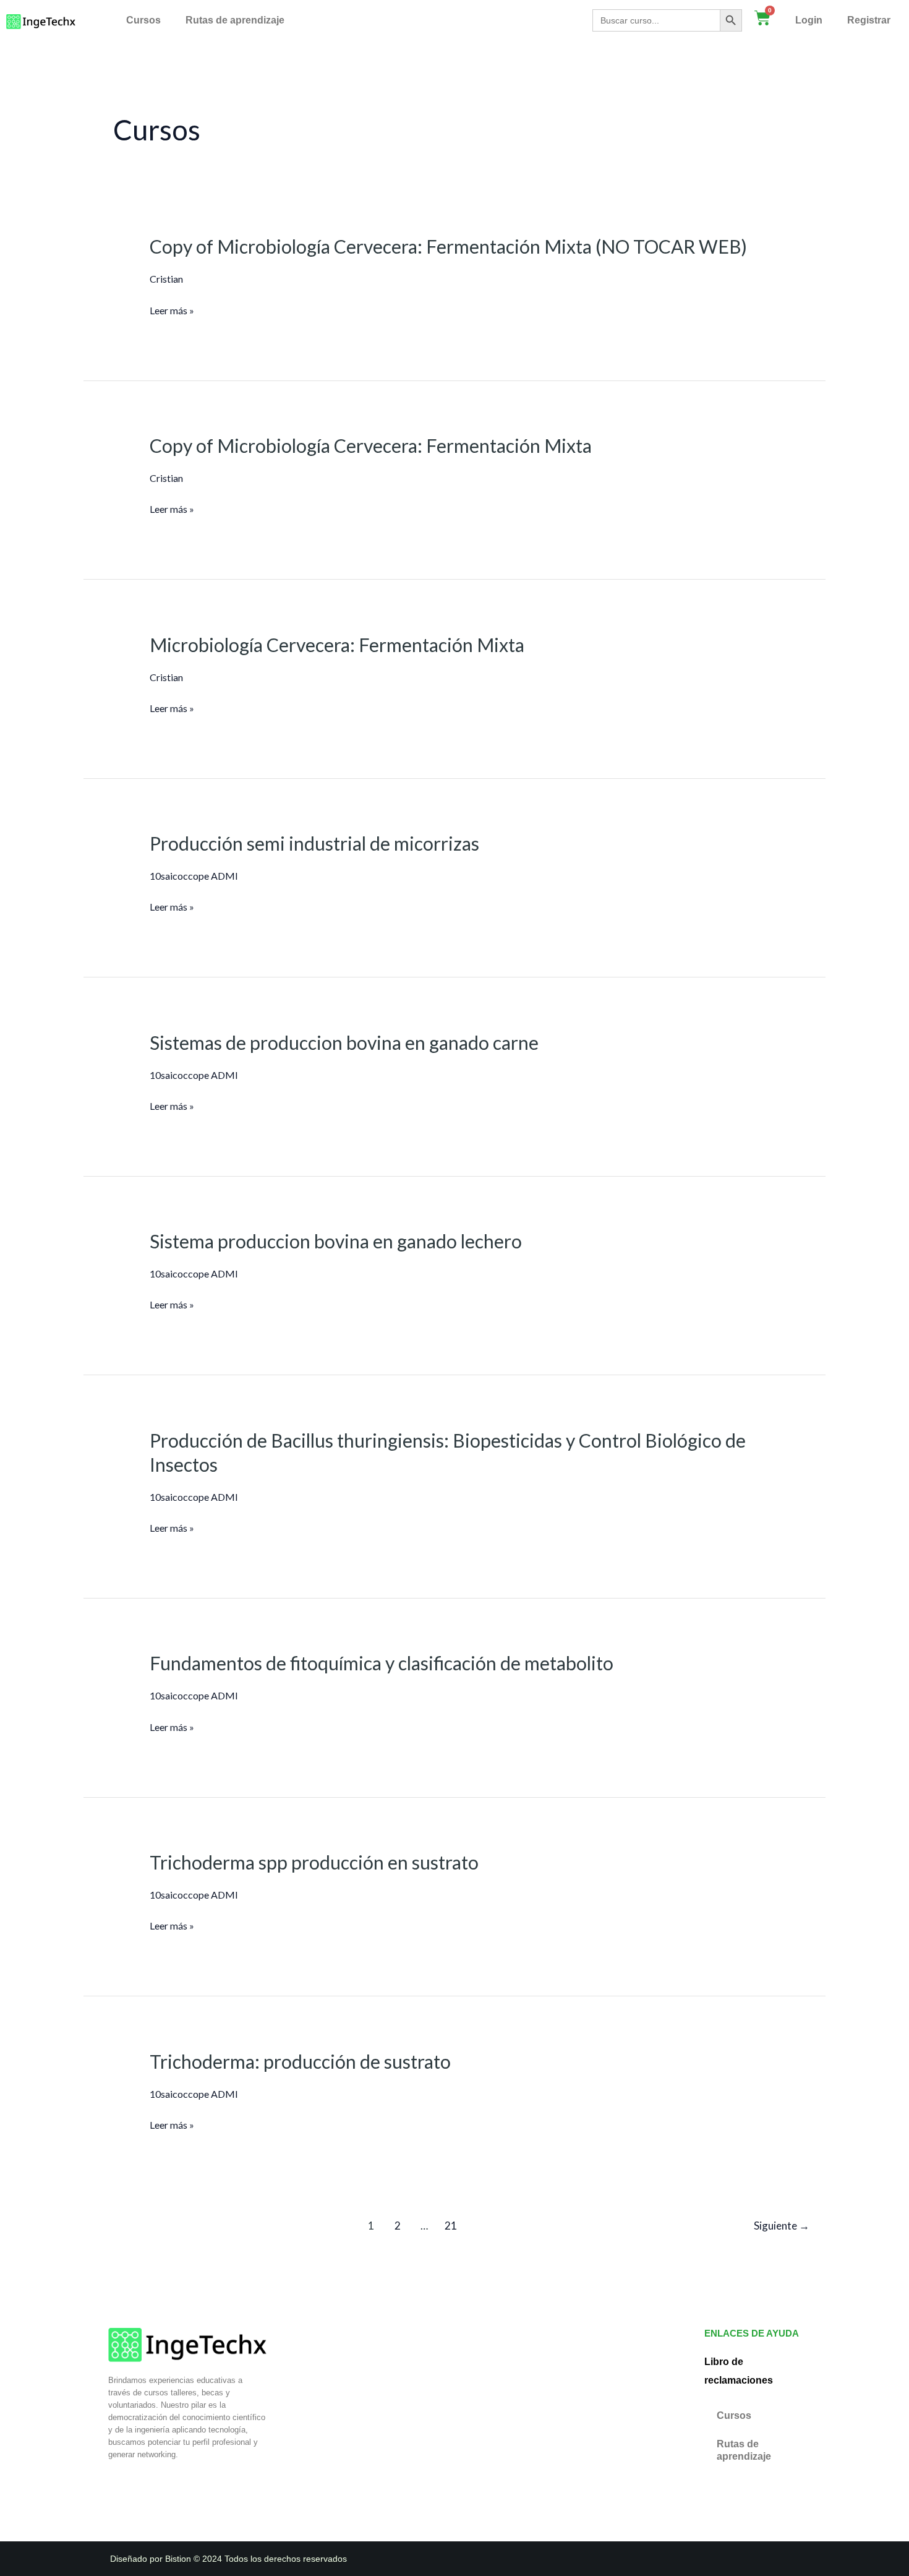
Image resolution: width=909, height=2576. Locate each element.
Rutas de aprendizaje (235, 20)
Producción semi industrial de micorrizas (314, 843)
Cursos (143, 20)
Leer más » (172, 311)
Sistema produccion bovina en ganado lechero (336, 1241)
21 (451, 2226)
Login (809, 20)
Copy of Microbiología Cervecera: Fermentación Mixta (371, 445)
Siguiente (782, 2226)
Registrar (869, 20)
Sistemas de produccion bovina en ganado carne (344, 1042)
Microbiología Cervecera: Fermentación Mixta (337, 645)
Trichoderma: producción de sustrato (300, 2061)
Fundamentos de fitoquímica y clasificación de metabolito (382, 1663)
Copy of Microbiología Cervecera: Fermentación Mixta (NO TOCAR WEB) (448, 246)
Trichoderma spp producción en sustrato (314, 1862)
